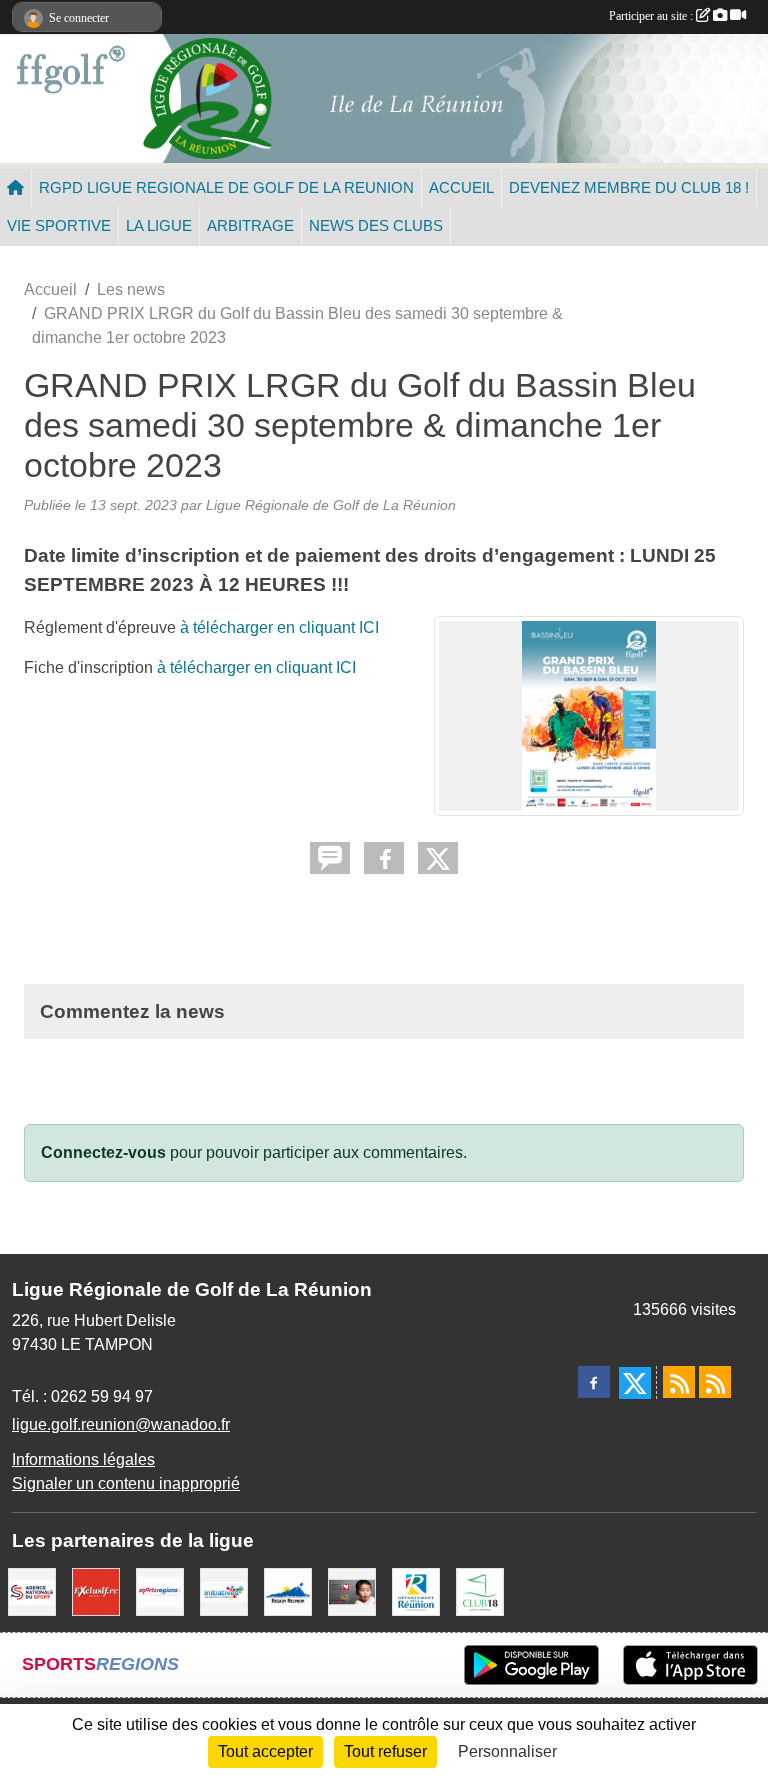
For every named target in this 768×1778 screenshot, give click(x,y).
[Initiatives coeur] (352, 1590)
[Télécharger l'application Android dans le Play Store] (531, 1665)
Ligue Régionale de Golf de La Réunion (331, 505)
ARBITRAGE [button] (250, 225)
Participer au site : (652, 16)
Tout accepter (265, 1751)
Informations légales (83, 1459)
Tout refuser (385, 1751)
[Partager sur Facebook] (384, 858)
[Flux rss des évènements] (715, 1382)
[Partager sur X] (438, 858)
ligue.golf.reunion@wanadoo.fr (121, 1424)
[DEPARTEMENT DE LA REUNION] (416, 1590)
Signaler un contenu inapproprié (126, 1483)
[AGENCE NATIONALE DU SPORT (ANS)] (32, 1590)
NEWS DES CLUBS (376, 225)
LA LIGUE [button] (159, 225)
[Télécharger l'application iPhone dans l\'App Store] (690, 1665)
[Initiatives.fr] (224, 1590)
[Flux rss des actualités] (679, 1382)
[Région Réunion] (288, 1590)
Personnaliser (507, 1751)
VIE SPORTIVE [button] (59, 225)
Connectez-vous (103, 1152)
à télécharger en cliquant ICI (279, 627)
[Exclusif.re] (96, 1590)
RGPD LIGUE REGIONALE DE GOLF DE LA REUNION (226, 187)
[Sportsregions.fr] (160, 1590)
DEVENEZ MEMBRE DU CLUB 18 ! (629, 187)
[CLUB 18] (480, 1590)
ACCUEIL (461, 187)
